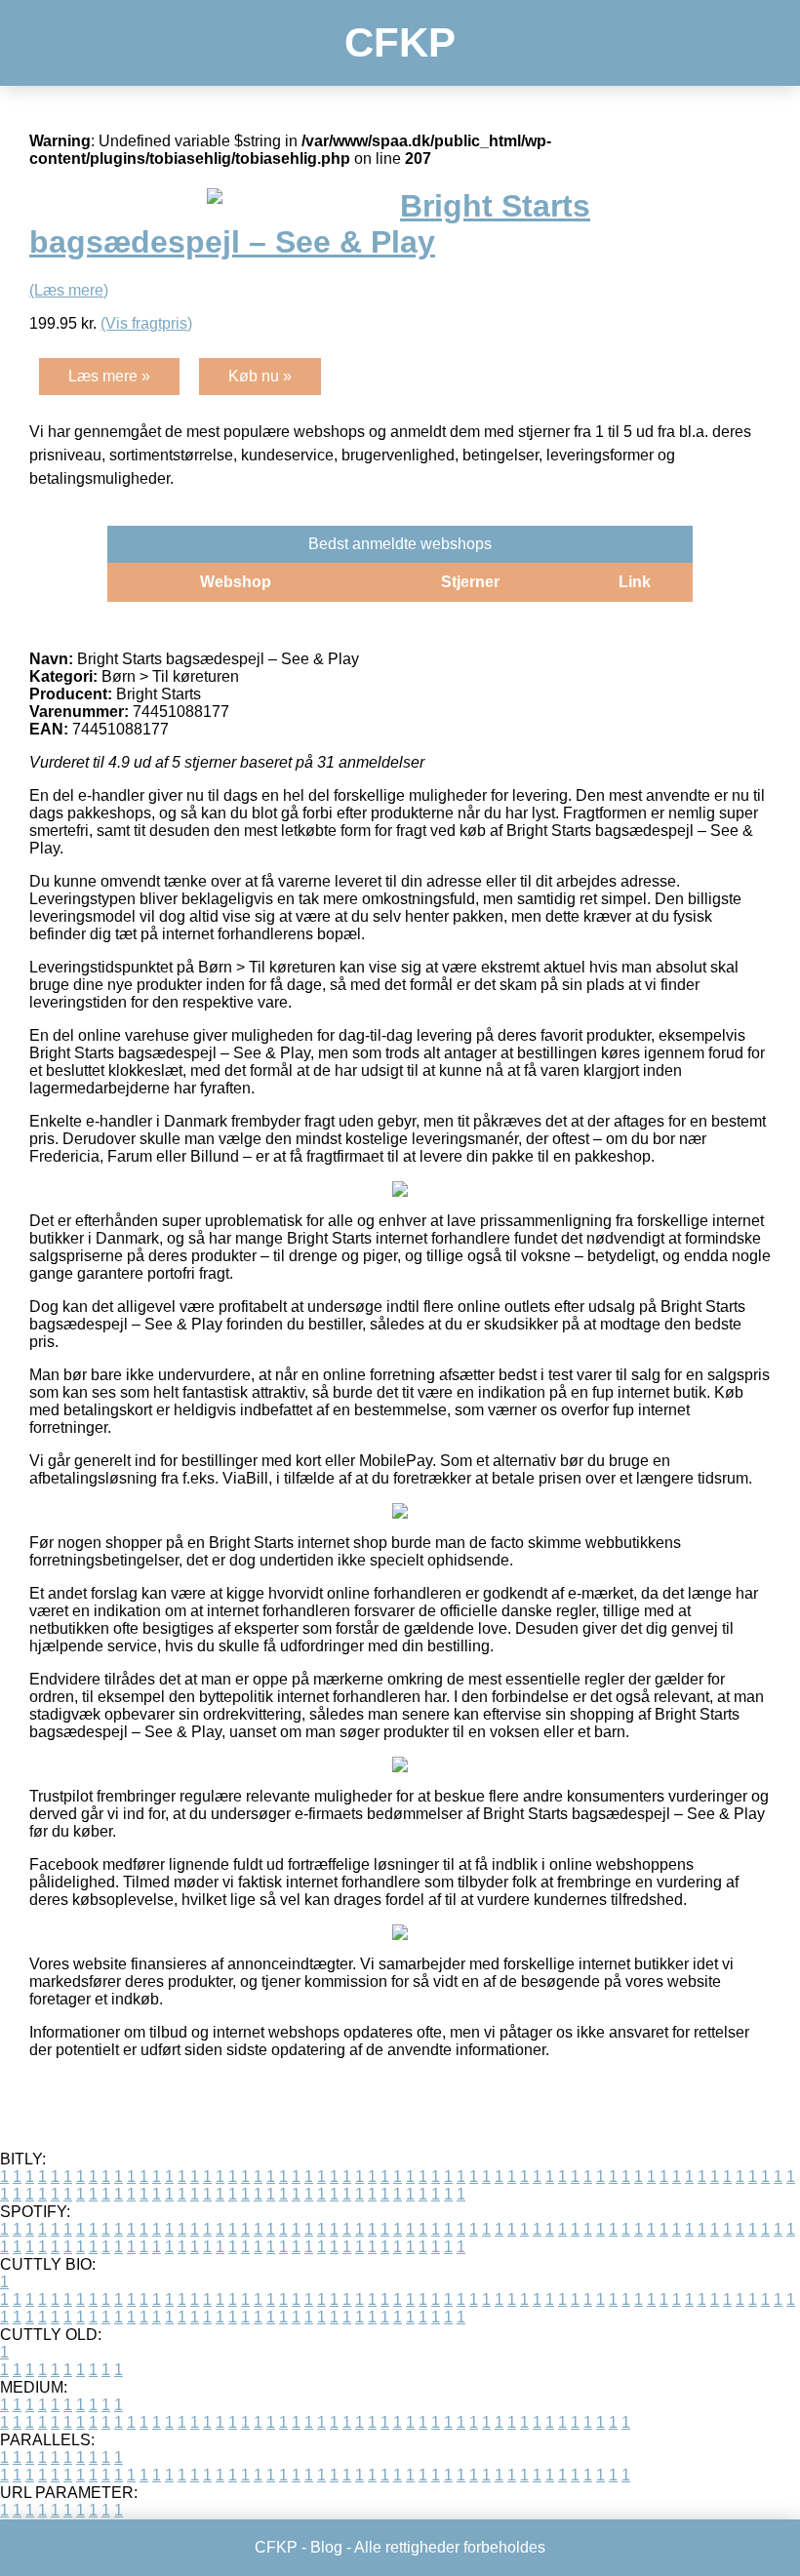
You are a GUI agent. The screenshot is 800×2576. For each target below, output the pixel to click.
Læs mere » (109, 376)
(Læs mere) (69, 290)
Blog (326, 2547)
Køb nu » (260, 376)
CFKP (400, 42)
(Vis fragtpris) (146, 323)
